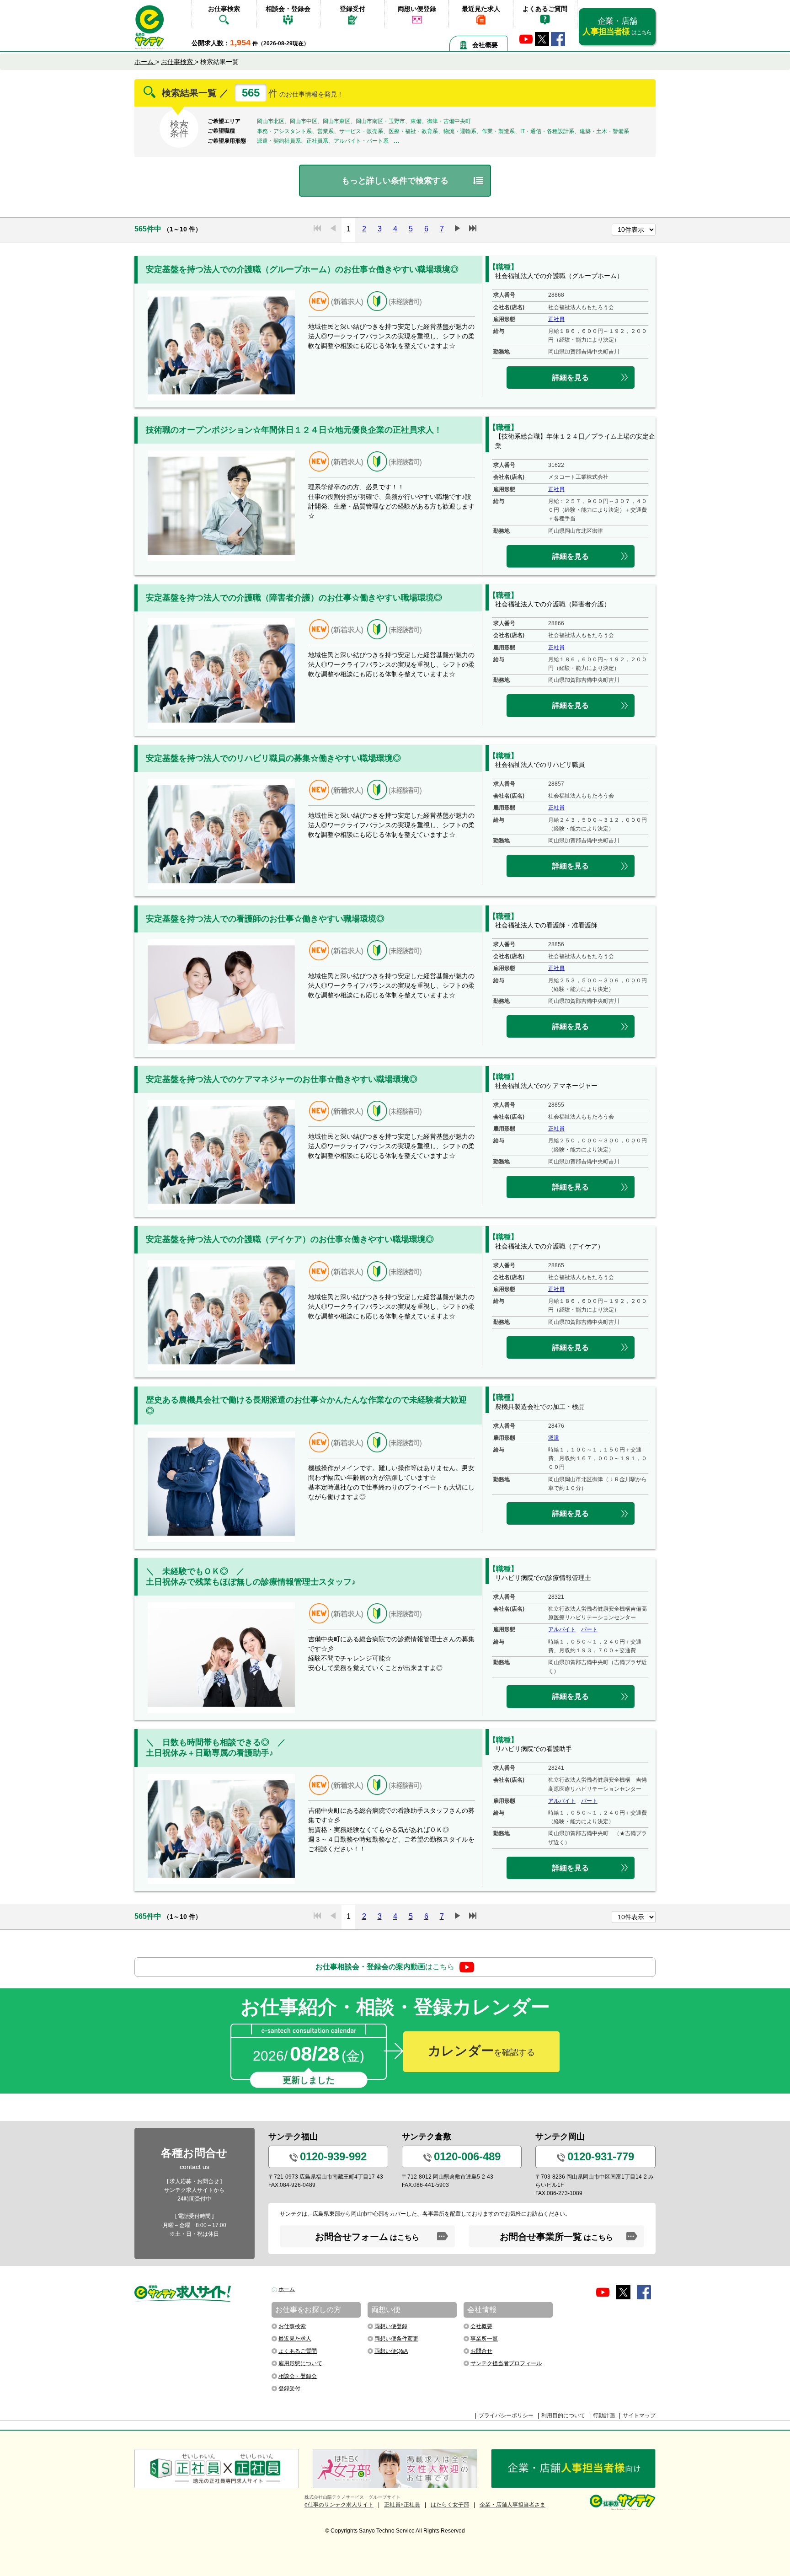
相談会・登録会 (288, 9)
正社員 (556, 319)
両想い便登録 (417, 9)
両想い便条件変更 (396, 2339)
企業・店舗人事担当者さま (512, 2505)
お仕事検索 (224, 9)
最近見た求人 (481, 9)
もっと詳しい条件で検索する (395, 181)
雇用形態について (300, 2363)
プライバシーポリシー (506, 2415)
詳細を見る (571, 378)
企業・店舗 (617, 26)
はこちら (385, 1967)
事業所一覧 (484, 2339)
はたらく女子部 (450, 2505)
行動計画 (604, 2415)
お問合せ (481, 2351)
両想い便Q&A (391, 2351)
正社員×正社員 (402, 2505)
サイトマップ (639, 2415)
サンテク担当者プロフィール (506, 2363)
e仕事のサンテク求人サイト (339, 2505)
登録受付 (352, 9)
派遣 (554, 1438)
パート (589, 1629)
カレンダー (481, 2051)
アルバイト (562, 1629)
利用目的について (563, 2415)
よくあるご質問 (545, 9)
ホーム (287, 2289)
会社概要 (485, 45)
